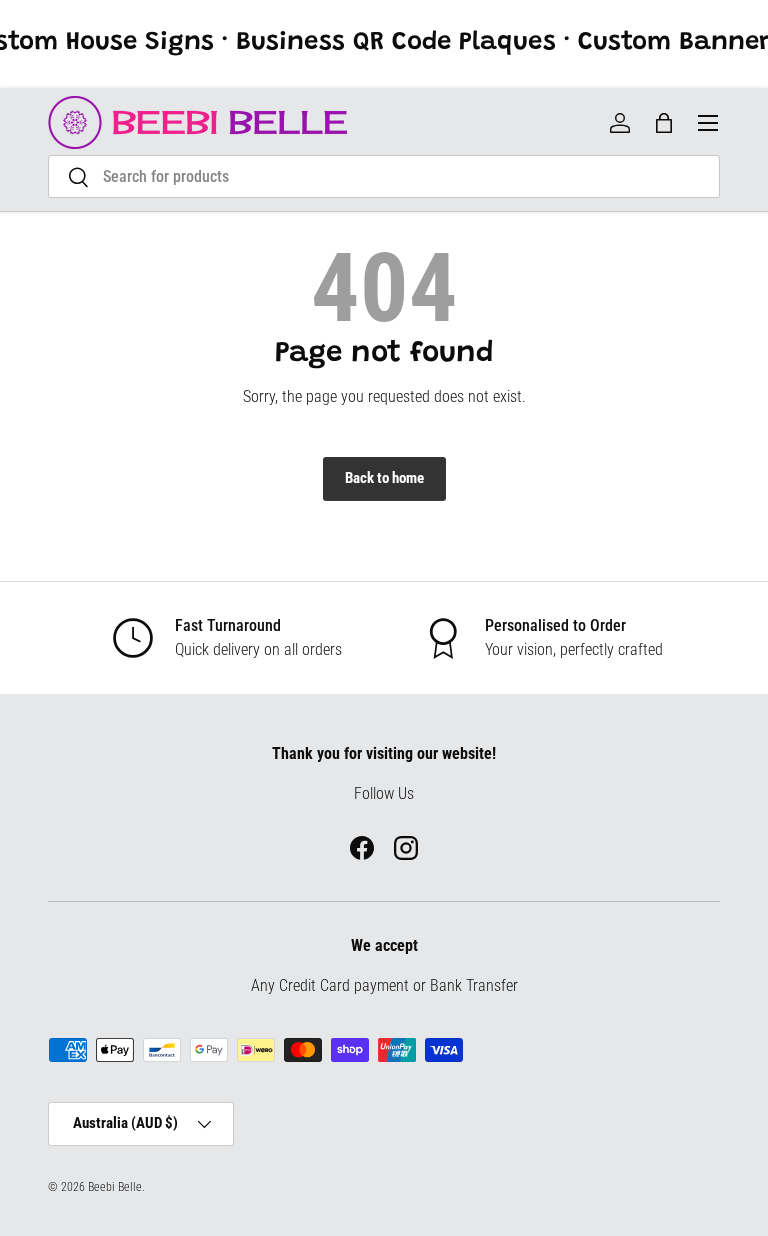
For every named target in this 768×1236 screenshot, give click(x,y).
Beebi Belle (115, 1187)
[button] (664, 123)
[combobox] (384, 176)
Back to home (384, 478)
